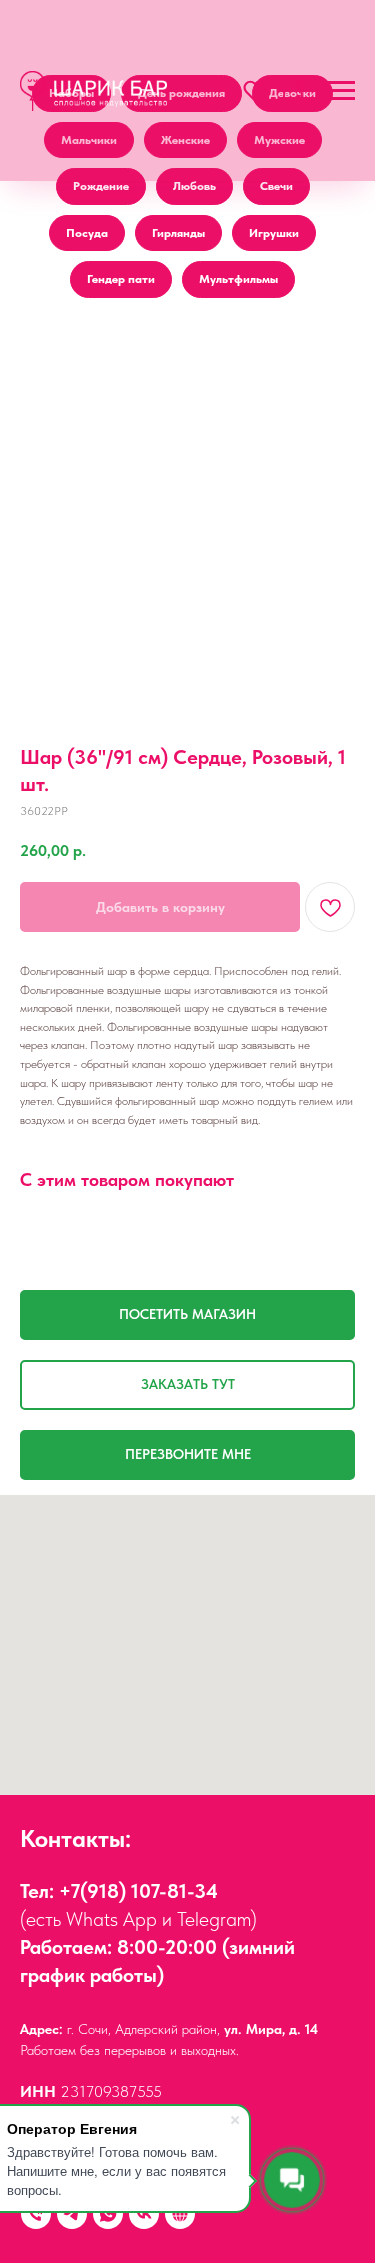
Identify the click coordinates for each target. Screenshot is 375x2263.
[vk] (144, 2214)
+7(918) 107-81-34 (138, 1891)
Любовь (194, 186)
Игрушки (274, 233)
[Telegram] (72, 2214)
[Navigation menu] (341, 91)
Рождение (101, 186)
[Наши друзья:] (180, 2214)
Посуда (87, 233)
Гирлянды (178, 233)
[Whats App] (108, 2214)
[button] (255, 90)
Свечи (276, 186)
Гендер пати (121, 279)
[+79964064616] (36, 2214)
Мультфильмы (238, 279)
